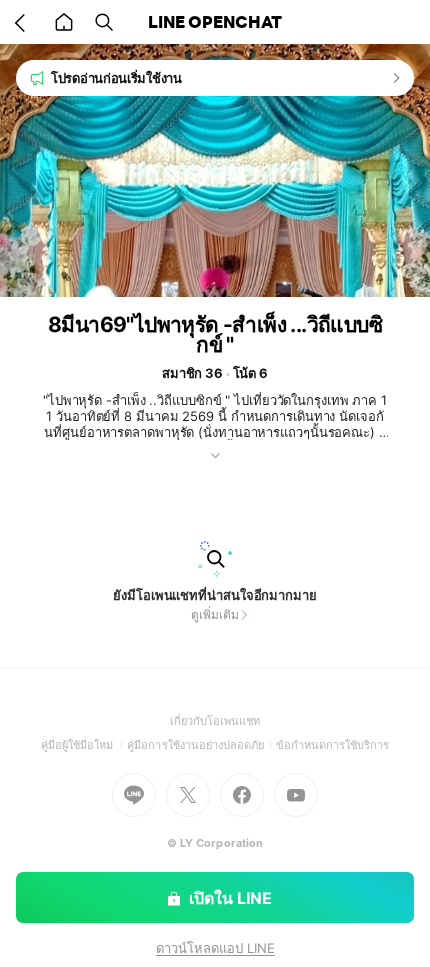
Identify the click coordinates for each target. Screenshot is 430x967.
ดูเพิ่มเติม (214, 614)
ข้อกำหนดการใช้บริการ (333, 745)
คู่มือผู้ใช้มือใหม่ (84, 745)
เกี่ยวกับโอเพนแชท (215, 721)
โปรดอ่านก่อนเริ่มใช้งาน (116, 78)
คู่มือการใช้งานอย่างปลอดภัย (201, 745)
